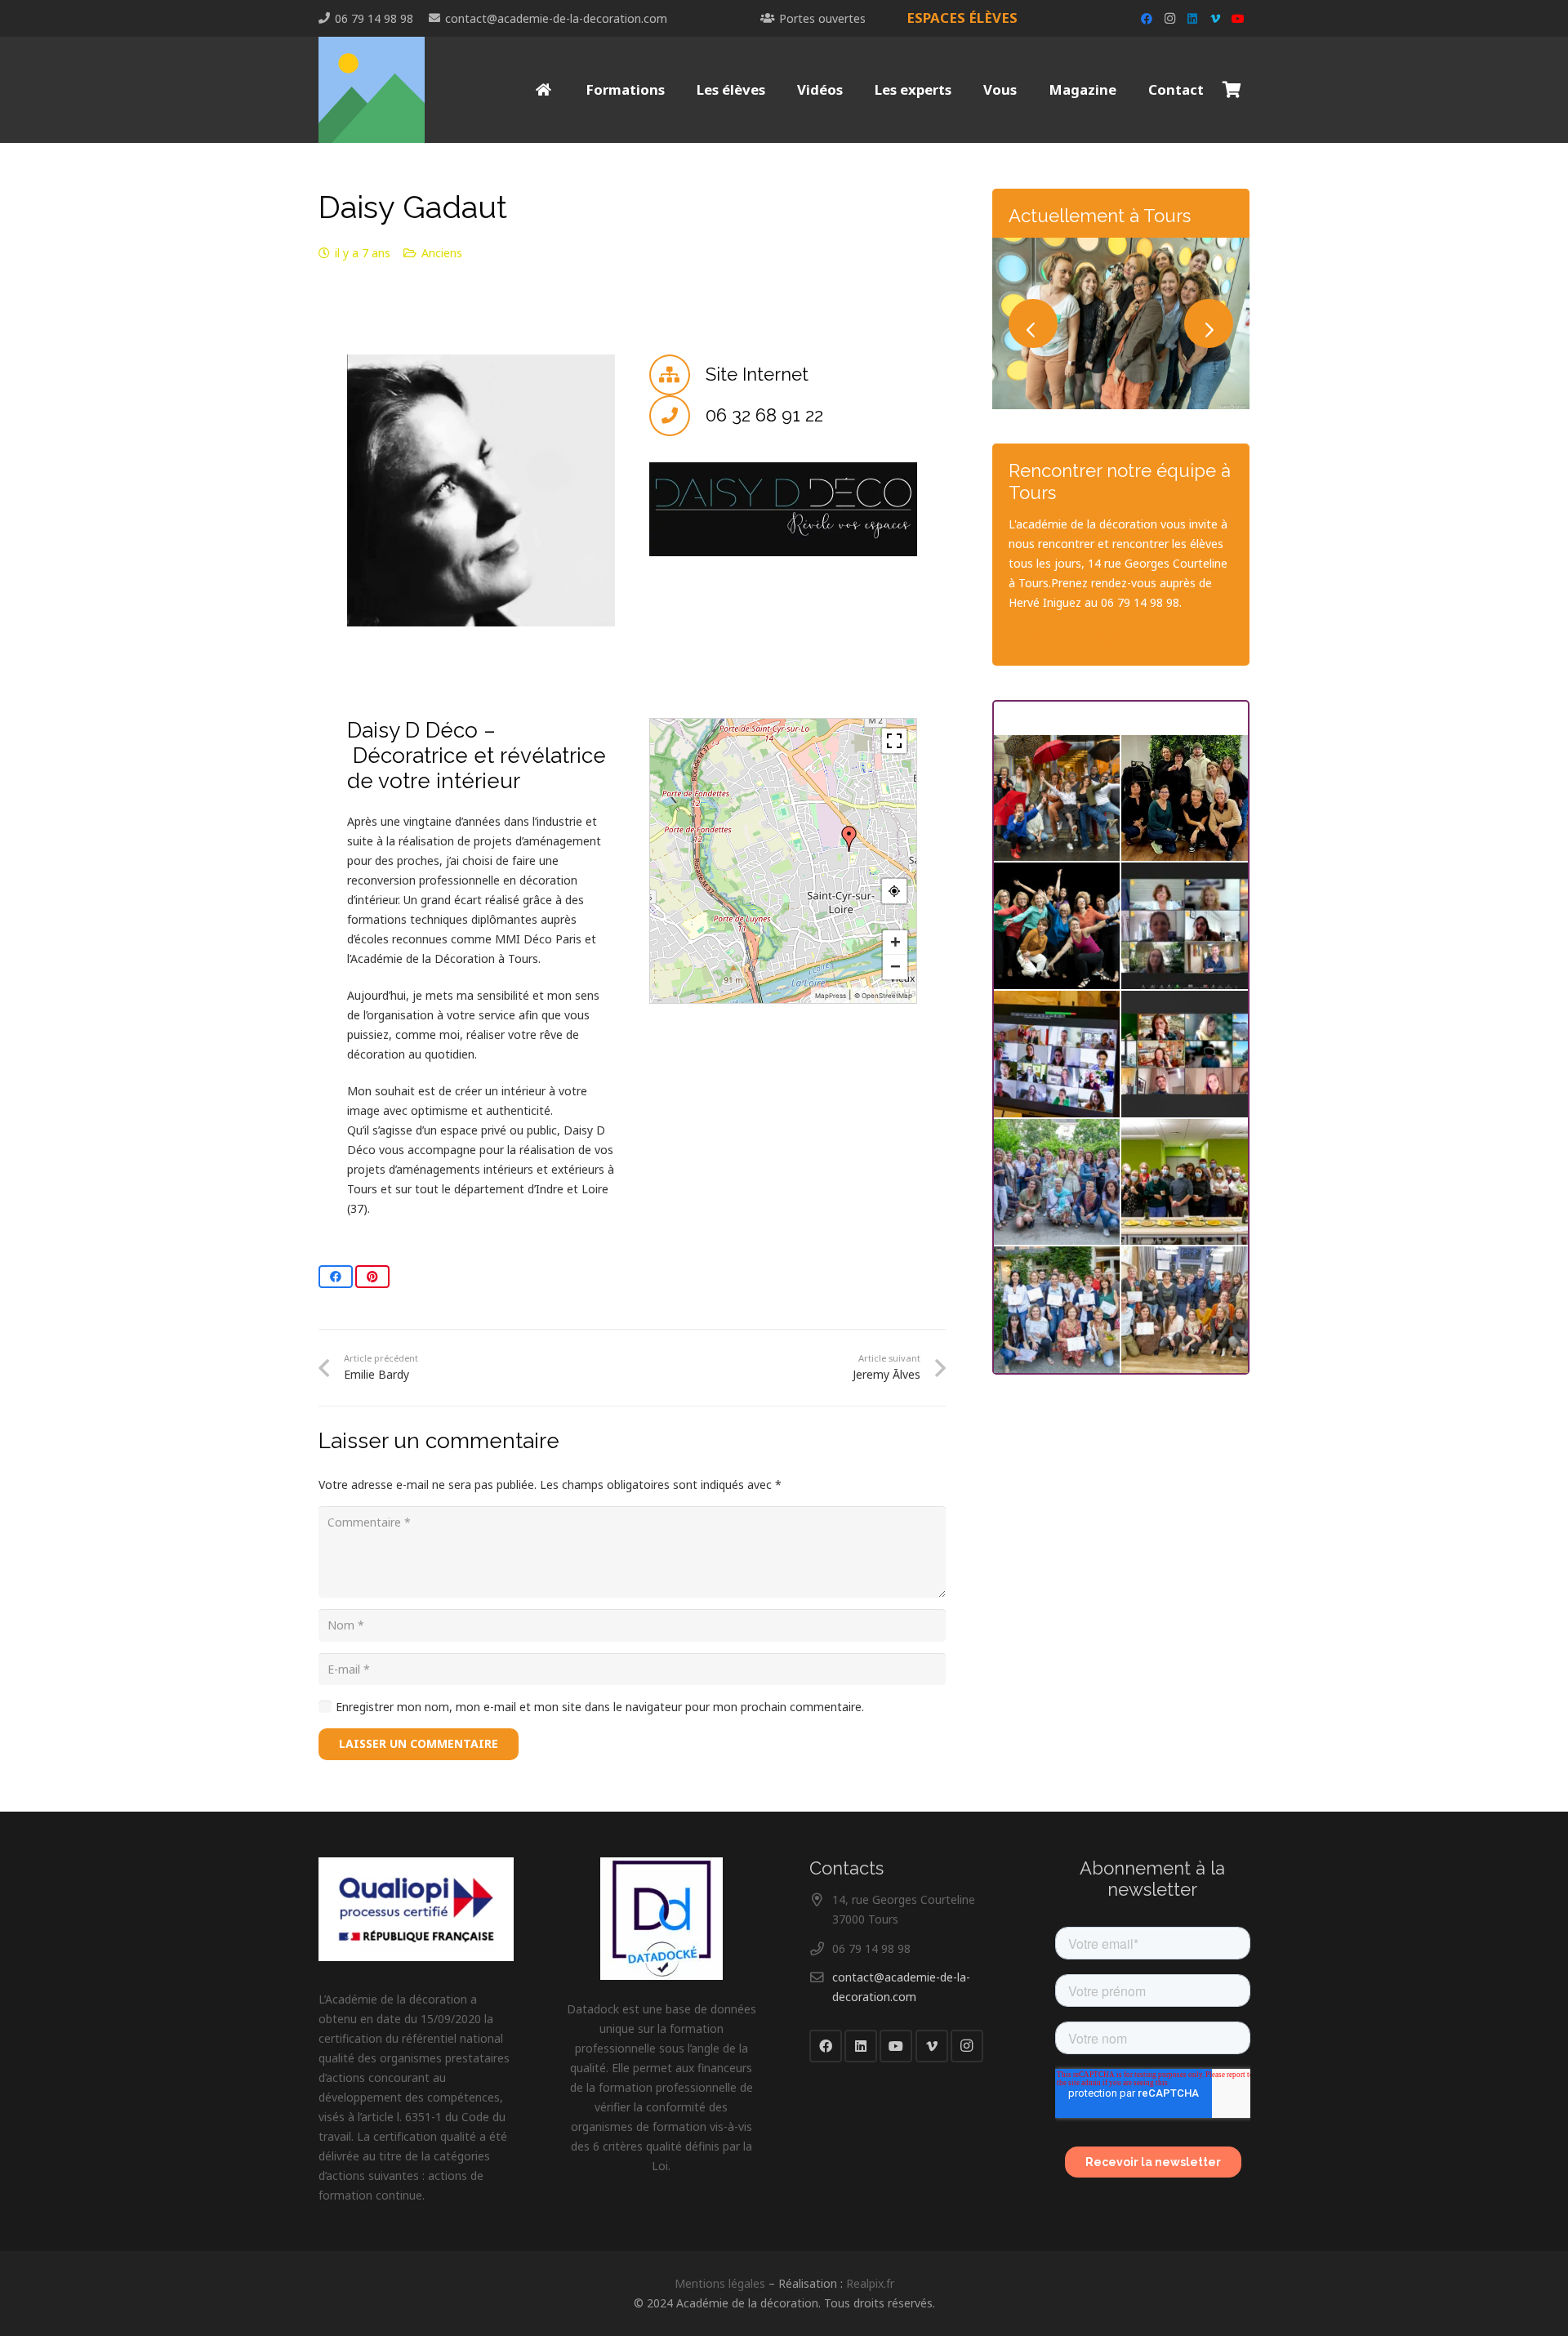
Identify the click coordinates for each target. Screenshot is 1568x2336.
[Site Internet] (677, 375)
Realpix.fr (870, 2283)
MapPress (831, 996)
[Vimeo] (1215, 19)
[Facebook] (1147, 19)
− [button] (895, 967)
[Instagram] (1169, 19)
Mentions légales (720, 2283)
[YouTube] (1238, 19)
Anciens (442, 253)
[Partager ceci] (336, 1277)
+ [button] (895, 942)
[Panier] (1232, 90)
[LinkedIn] (1192, 19)
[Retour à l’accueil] (545, 90)
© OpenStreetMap (883, 996)
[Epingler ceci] (372, 1277)
